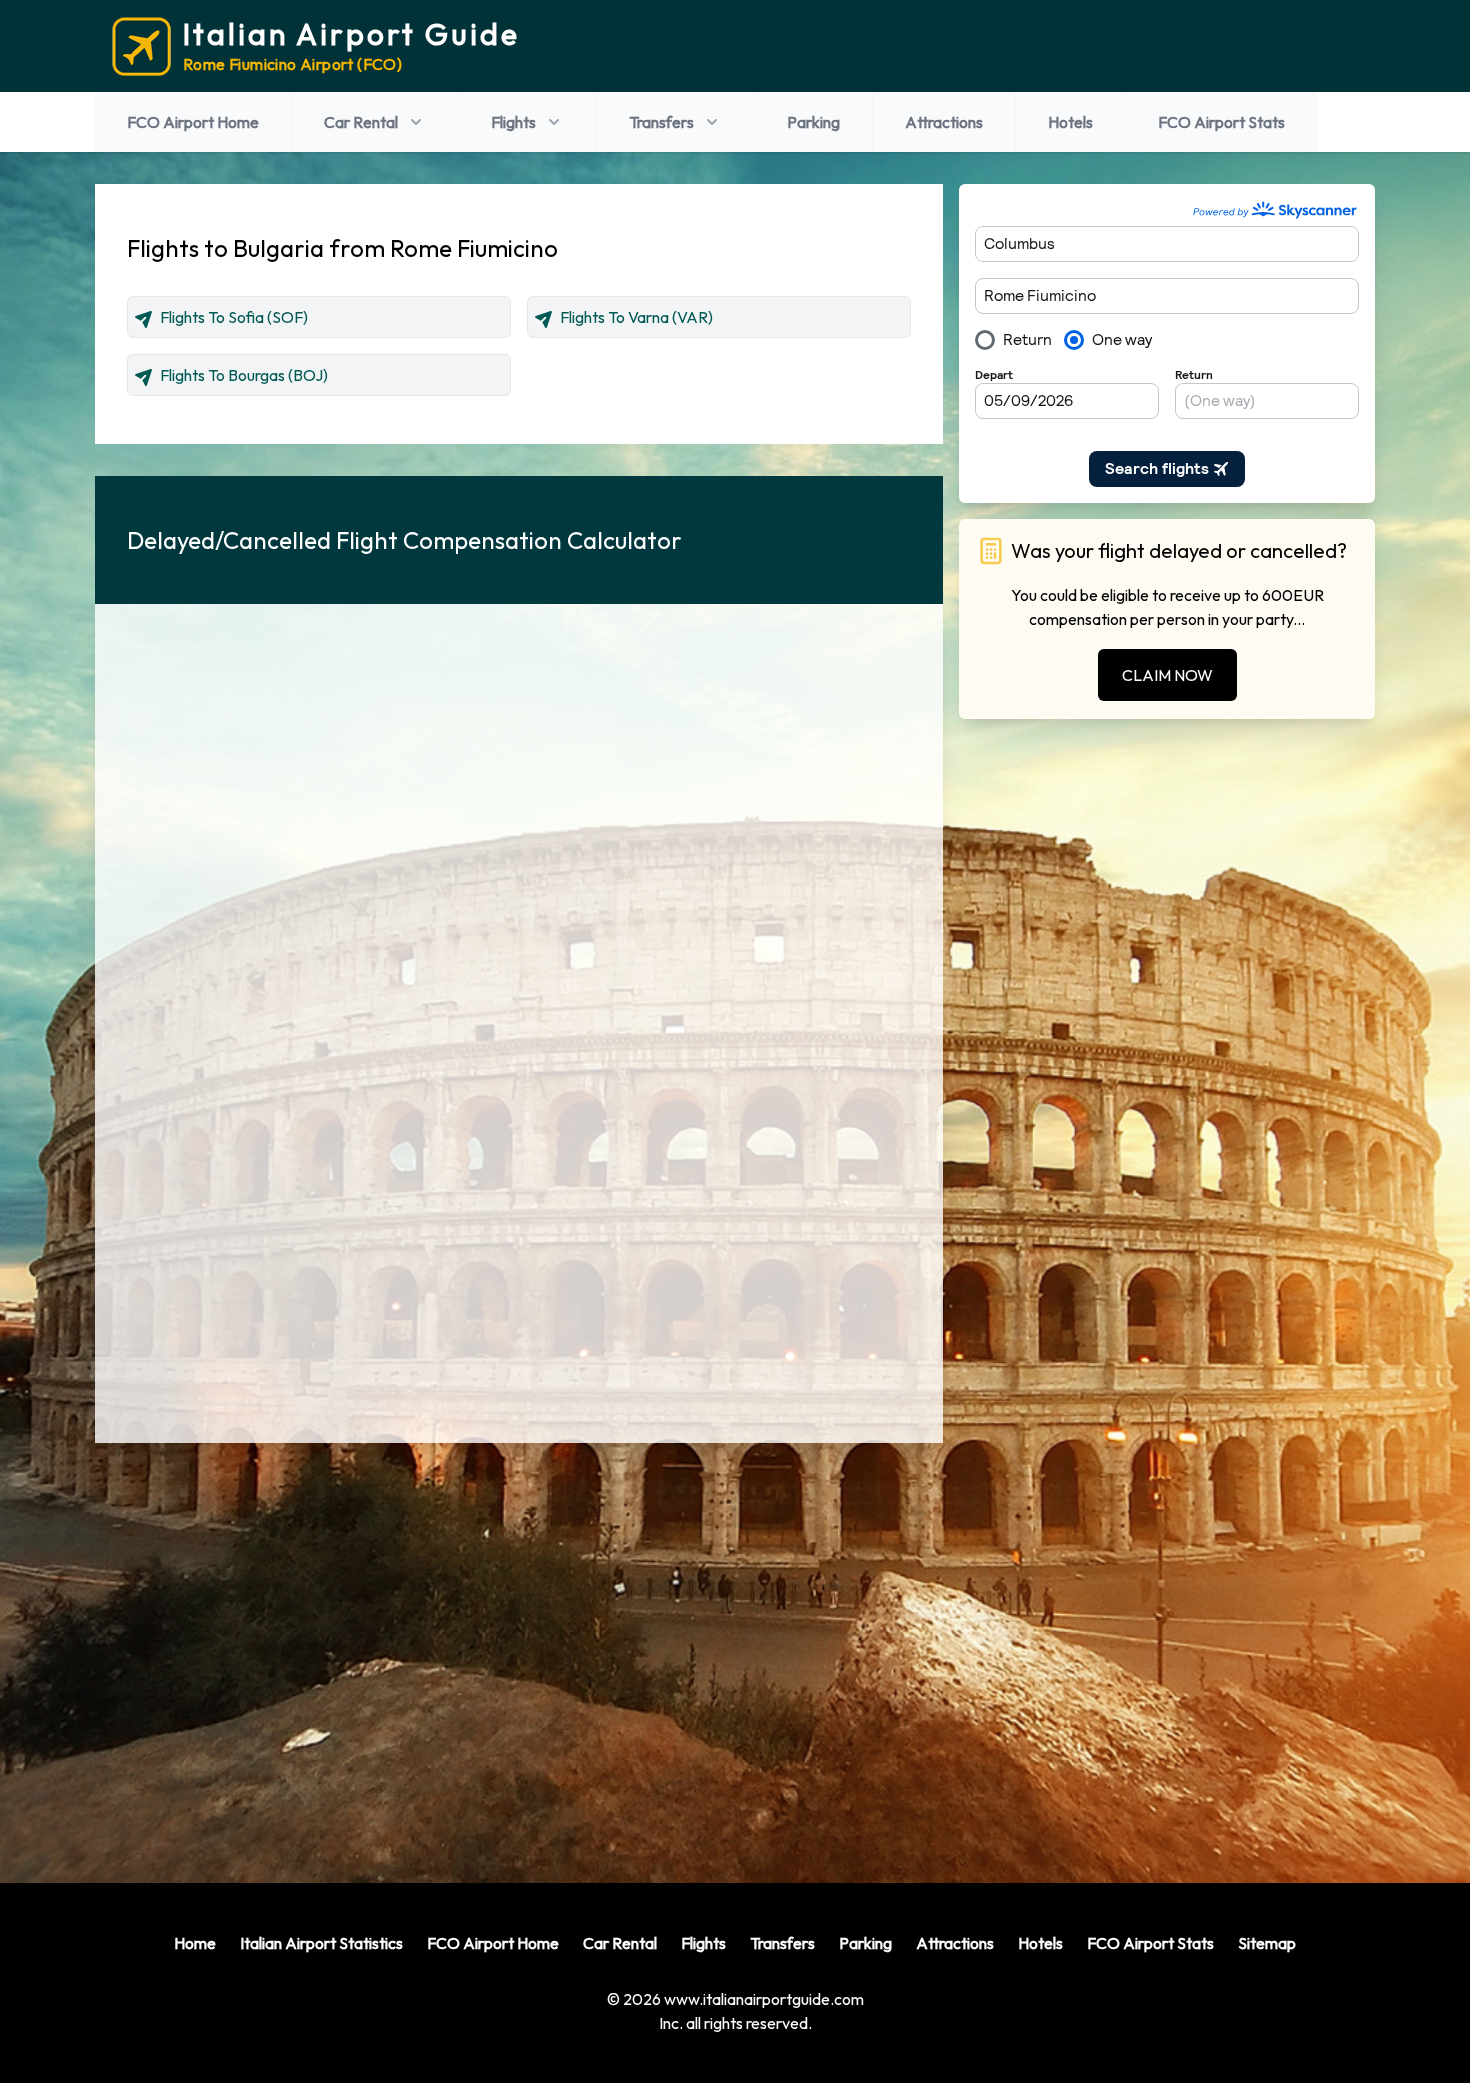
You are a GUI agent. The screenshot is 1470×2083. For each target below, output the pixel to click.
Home (195, 1943)
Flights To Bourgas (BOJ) (244, 375)
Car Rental (361, 122)
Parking (813, 122)
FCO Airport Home (193, 122)
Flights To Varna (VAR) (636, 317)
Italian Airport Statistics (321, 1943)
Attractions (944, 122)
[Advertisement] (519, 1647)
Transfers (661, 122)
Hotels (1070, 122)
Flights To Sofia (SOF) (234, 317)
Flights (513, 122)
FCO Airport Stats (1221, 122)
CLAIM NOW (1167, 675)
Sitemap (1267, 1943)
